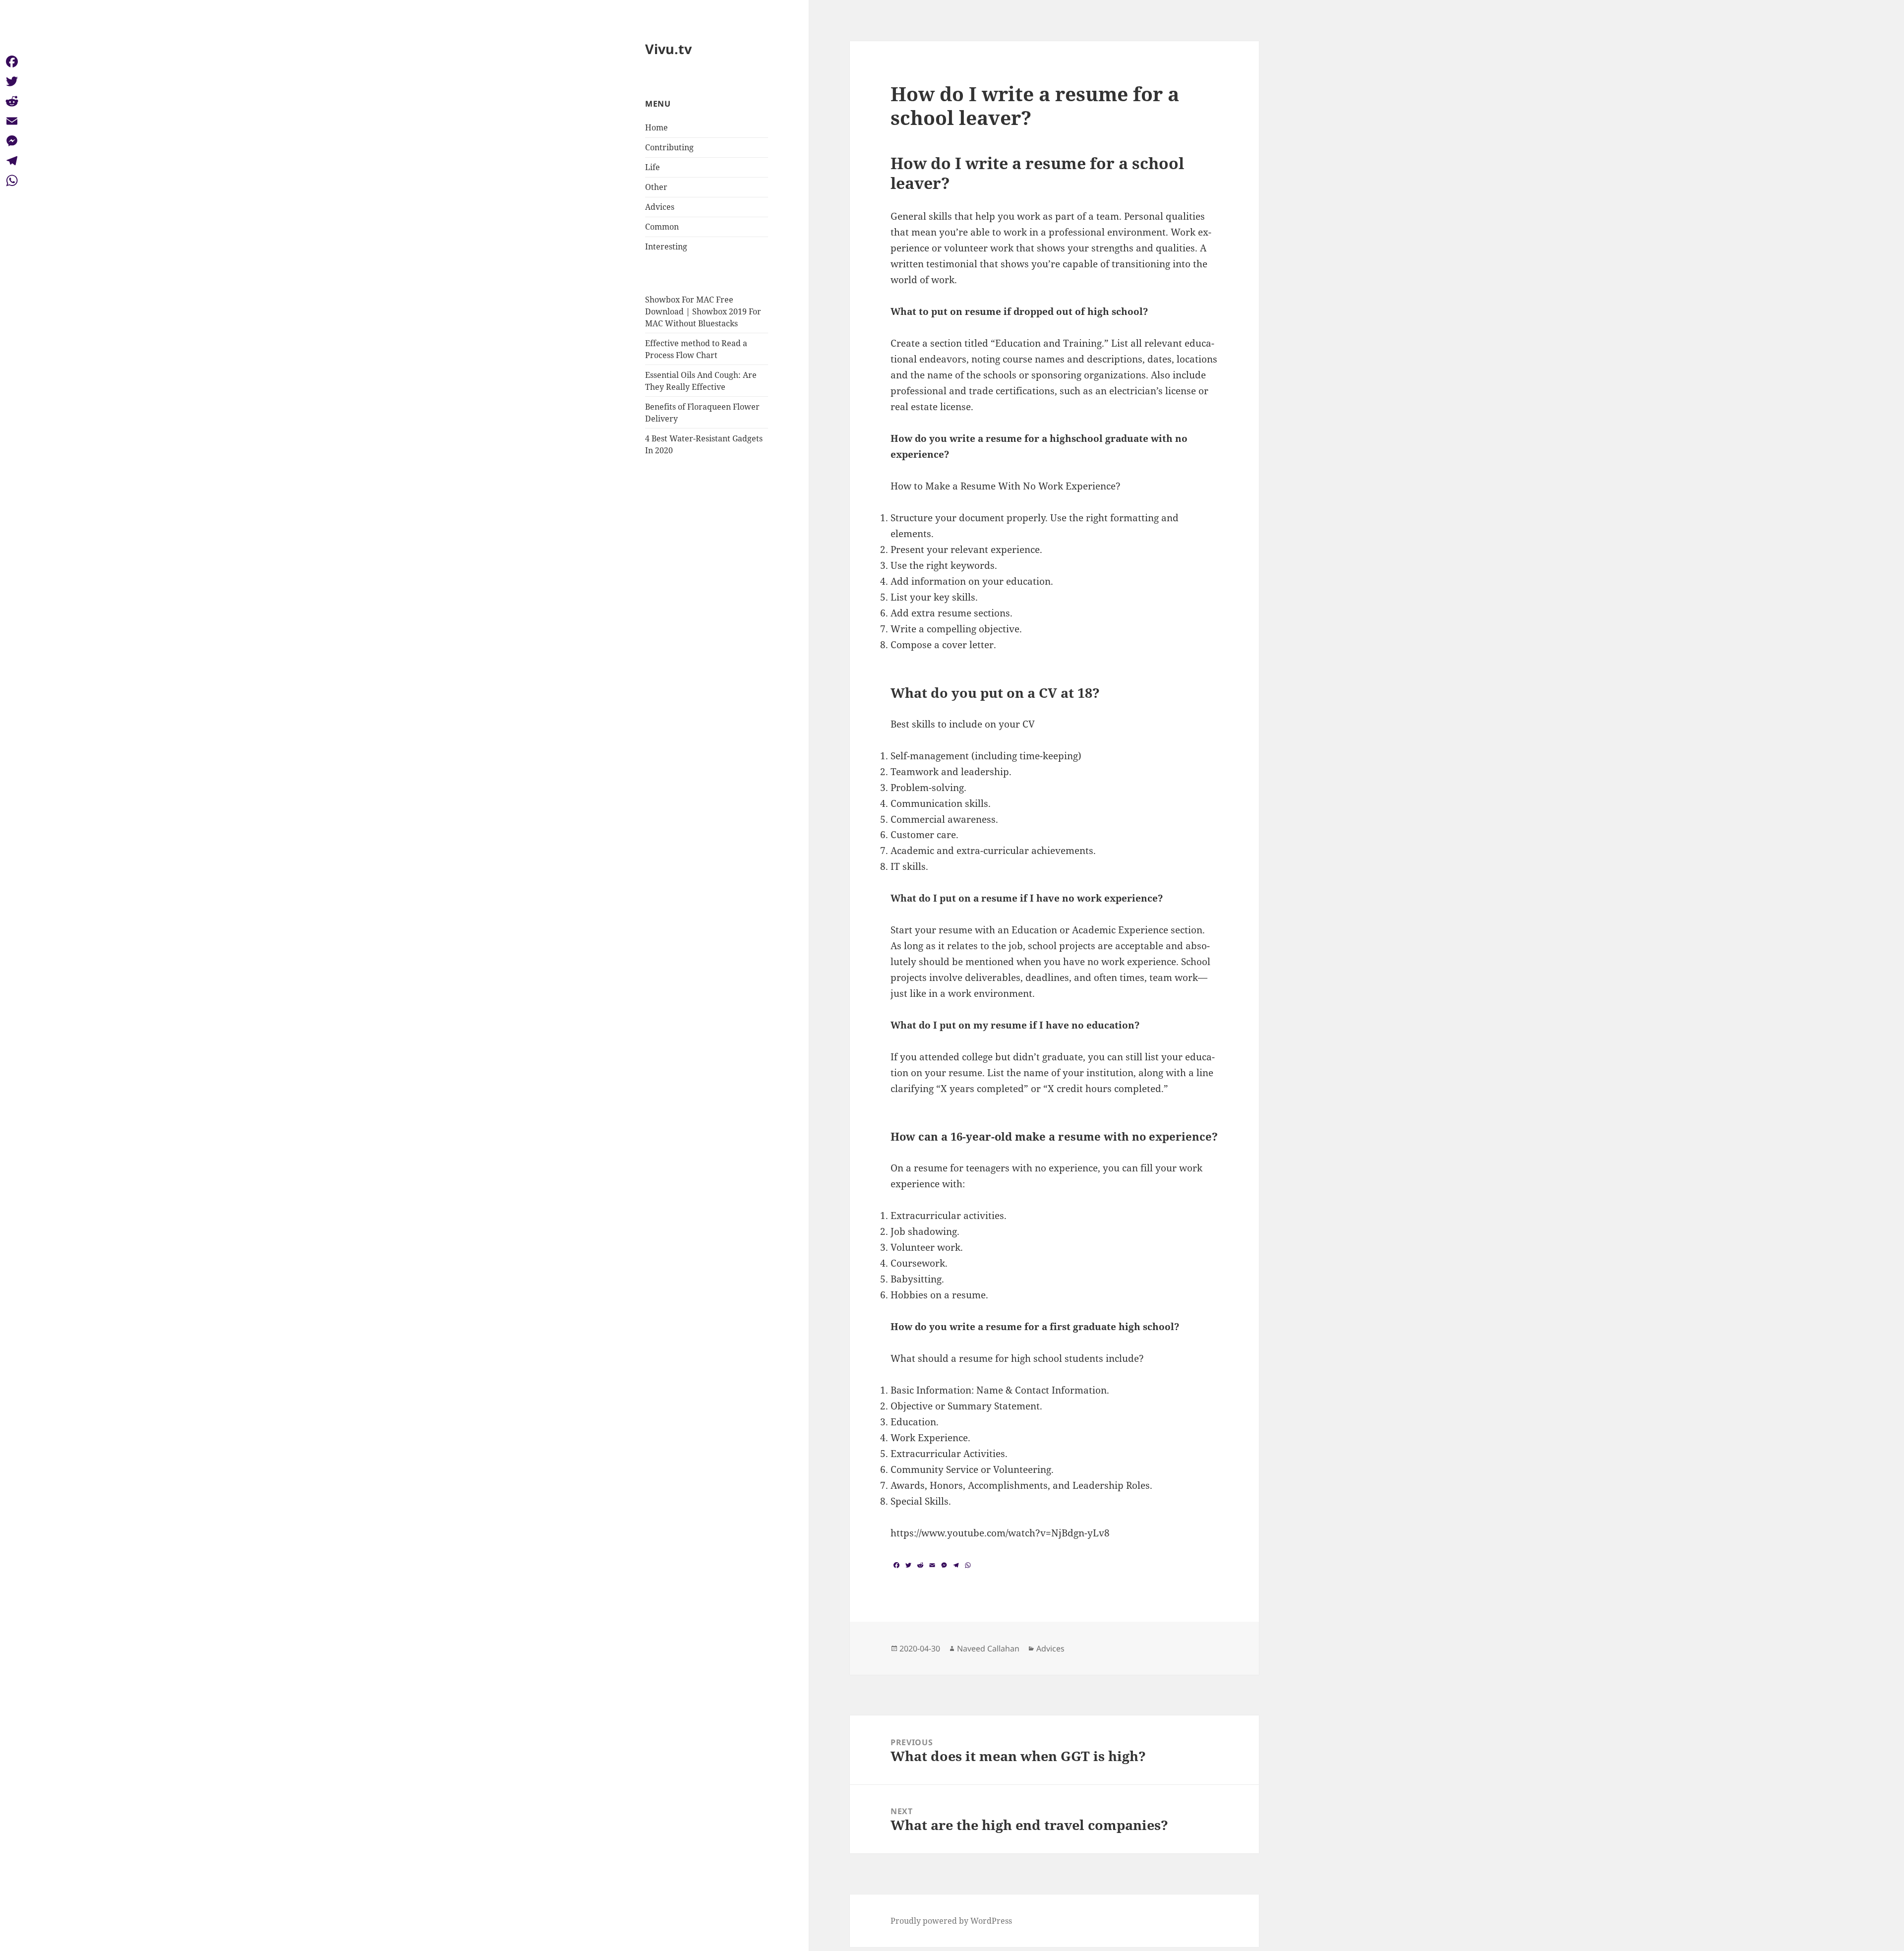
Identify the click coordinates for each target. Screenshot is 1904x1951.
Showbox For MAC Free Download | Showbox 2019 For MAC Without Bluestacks (703, 311)
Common (662, 227)
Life (653, 167)
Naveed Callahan (988, 1648)
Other (656, 187)
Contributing (669, 147)
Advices (660, 207)
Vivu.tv (668, 49)
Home (656, 127)
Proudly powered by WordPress (951, 1921)
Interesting (666, 246)
